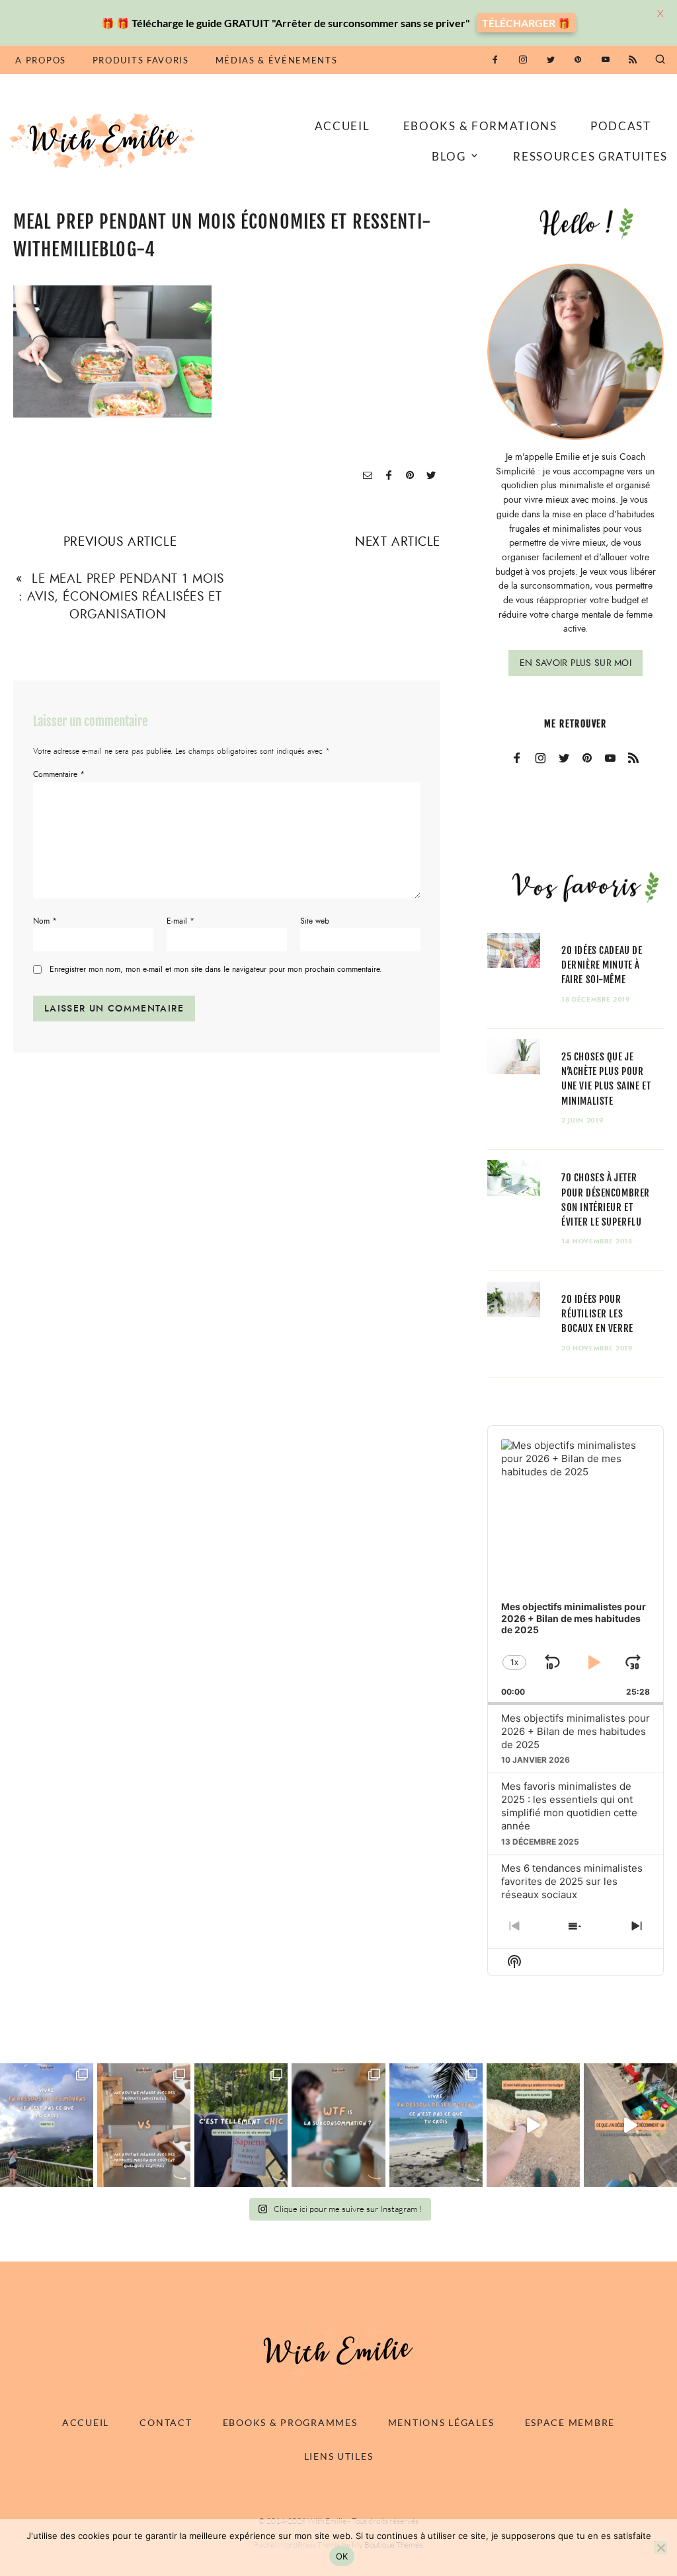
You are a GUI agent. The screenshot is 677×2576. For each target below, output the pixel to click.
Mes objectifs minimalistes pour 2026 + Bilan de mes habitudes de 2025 (576, 1731)
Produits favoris (141, 60)
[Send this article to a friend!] (368, 476)
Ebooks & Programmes (290, 2422)
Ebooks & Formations (480, 126)
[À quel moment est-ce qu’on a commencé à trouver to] (338, 2125)
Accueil (342, 126)
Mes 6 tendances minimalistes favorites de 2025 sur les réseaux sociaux (572, 1881)
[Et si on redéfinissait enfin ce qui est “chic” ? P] (241, 2125)
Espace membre (570, 2422)
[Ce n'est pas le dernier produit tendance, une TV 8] (144, 2125)
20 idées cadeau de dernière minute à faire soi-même (602, 965)
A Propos (40, 60)
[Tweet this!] (431, 476)
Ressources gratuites (590, 156)
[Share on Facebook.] (389, 476)
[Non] (660, 2548)
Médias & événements (277, 60)
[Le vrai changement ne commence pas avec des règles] (47, 2125)
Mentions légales (441, 2422)
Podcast (621, 126)
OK (342, 2556)
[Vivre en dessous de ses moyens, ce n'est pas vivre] (436, 2125)
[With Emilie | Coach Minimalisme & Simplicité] (104, 140)
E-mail (180, 921)
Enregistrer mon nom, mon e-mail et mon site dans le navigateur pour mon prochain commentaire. (216, 969)
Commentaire (59, 774)
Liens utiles (339, 2456)
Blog (449, 156)
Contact (166, 2422)
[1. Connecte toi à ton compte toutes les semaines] (533, 2125)
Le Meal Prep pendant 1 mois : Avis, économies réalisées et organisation (121, 596)
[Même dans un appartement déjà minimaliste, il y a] (630, 2125)
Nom (45, 921)
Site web (315, 921)
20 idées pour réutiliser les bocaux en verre (597, 1314)
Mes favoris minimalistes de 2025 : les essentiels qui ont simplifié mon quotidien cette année (569, 1806)
